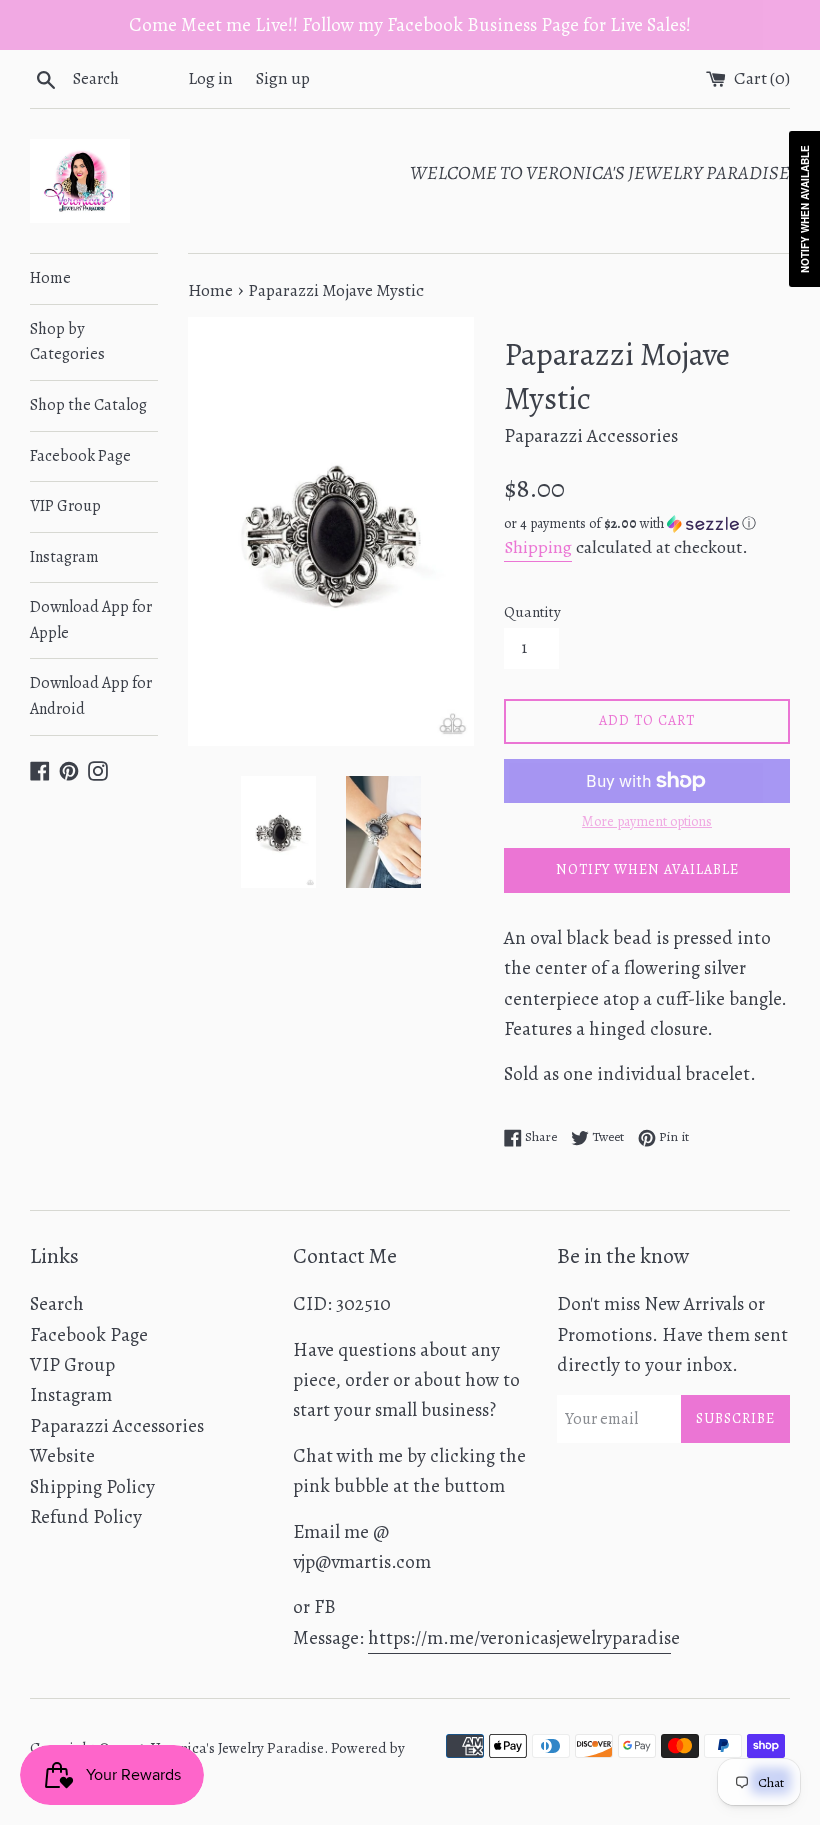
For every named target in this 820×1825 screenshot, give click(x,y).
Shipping (538, 547)
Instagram (64, 557)
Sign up (283, 78)
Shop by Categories (67, 342)
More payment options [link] (647, 821)
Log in (210, 78)
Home (50, 278)
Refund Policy (86, 1517)
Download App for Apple (91, 620)
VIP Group (65, 506)
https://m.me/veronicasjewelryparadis (519, 1638)
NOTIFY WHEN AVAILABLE (647, 869)
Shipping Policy (92, 1487)
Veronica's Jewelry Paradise (237, 1748)
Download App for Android (91, 696)
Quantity (532, 612)
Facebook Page (80, 456)
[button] (647, 523)
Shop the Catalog (88, 405)
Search (57, 1304)
